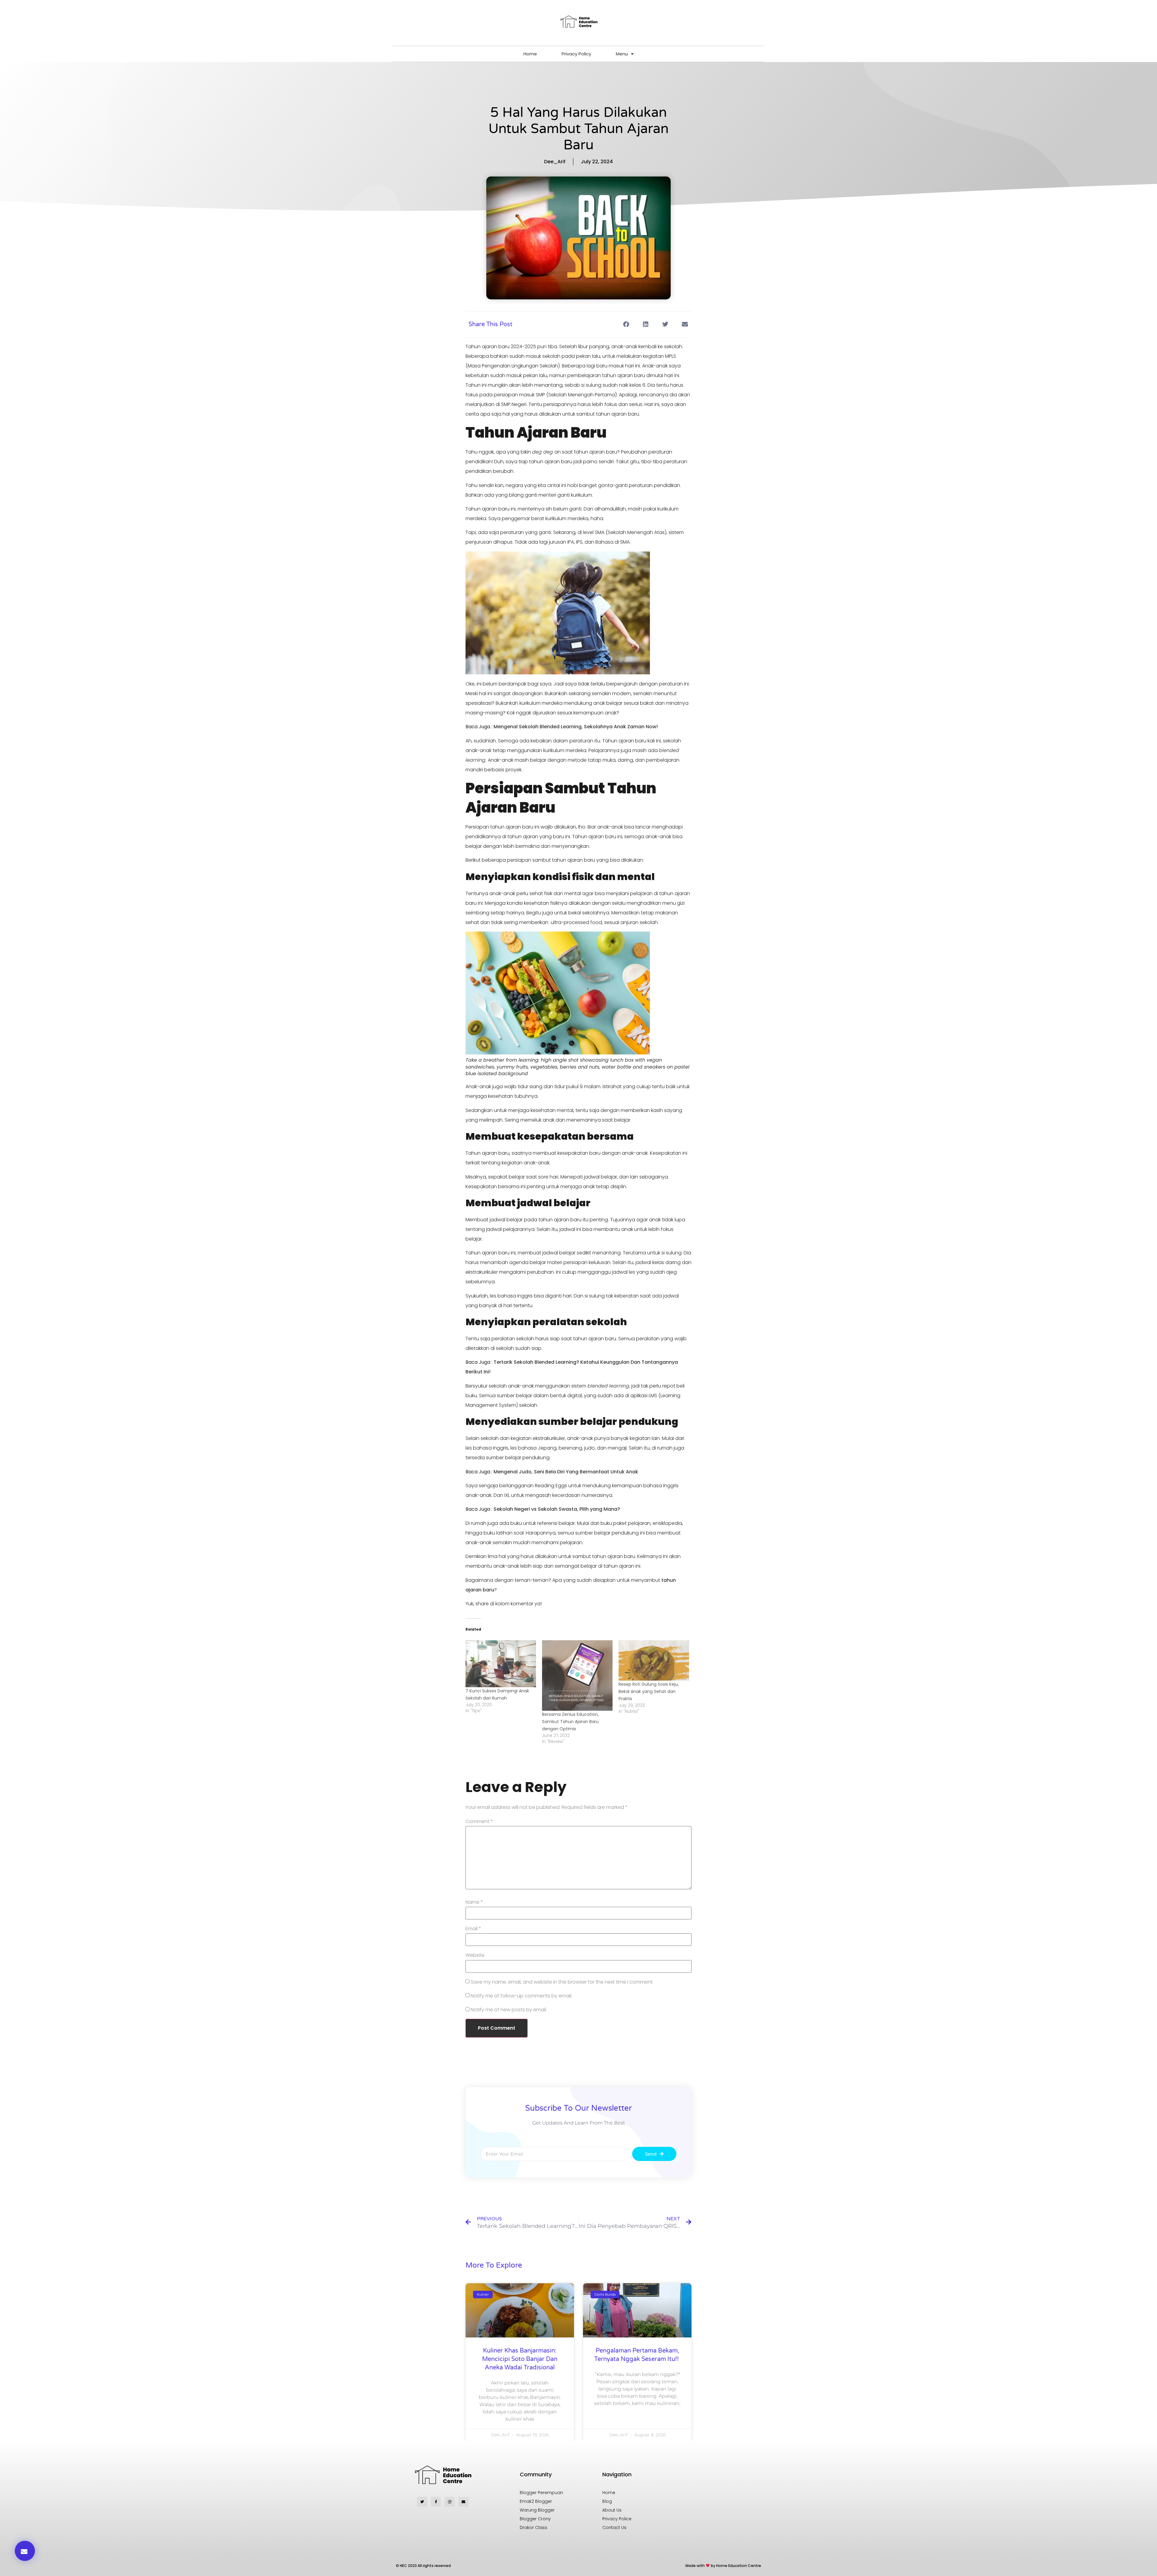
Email (473, 1929)
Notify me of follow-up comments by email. (521, 1996)
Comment (479, 1822)
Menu (622, 54)
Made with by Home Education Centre (723, 2566)
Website (475, 1955)
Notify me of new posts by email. (509, 2010)
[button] (626, 324)
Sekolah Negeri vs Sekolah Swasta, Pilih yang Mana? (557, 1509)
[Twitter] (422, 2502)
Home (530, 54)
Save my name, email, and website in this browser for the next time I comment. (562, 1982)
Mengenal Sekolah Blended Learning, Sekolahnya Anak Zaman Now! (576, 727)
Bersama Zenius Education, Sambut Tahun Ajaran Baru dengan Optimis (570, 1722)
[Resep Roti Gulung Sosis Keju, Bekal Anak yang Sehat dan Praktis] (654, 1660)
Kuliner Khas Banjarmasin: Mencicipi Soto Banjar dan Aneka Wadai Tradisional (520, 2359)
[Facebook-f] (436, 2502)
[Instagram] (450, 2502)
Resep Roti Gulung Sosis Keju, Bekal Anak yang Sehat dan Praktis (649, 1691)
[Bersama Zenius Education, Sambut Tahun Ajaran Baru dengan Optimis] (577, 1675)
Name (474, 1902)
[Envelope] (463, 2502)
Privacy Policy (576, 54)
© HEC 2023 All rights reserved (423, 2566)
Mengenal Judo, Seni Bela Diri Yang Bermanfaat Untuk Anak (566, 1472)
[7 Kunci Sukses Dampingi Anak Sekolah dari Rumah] (501, 1664)
